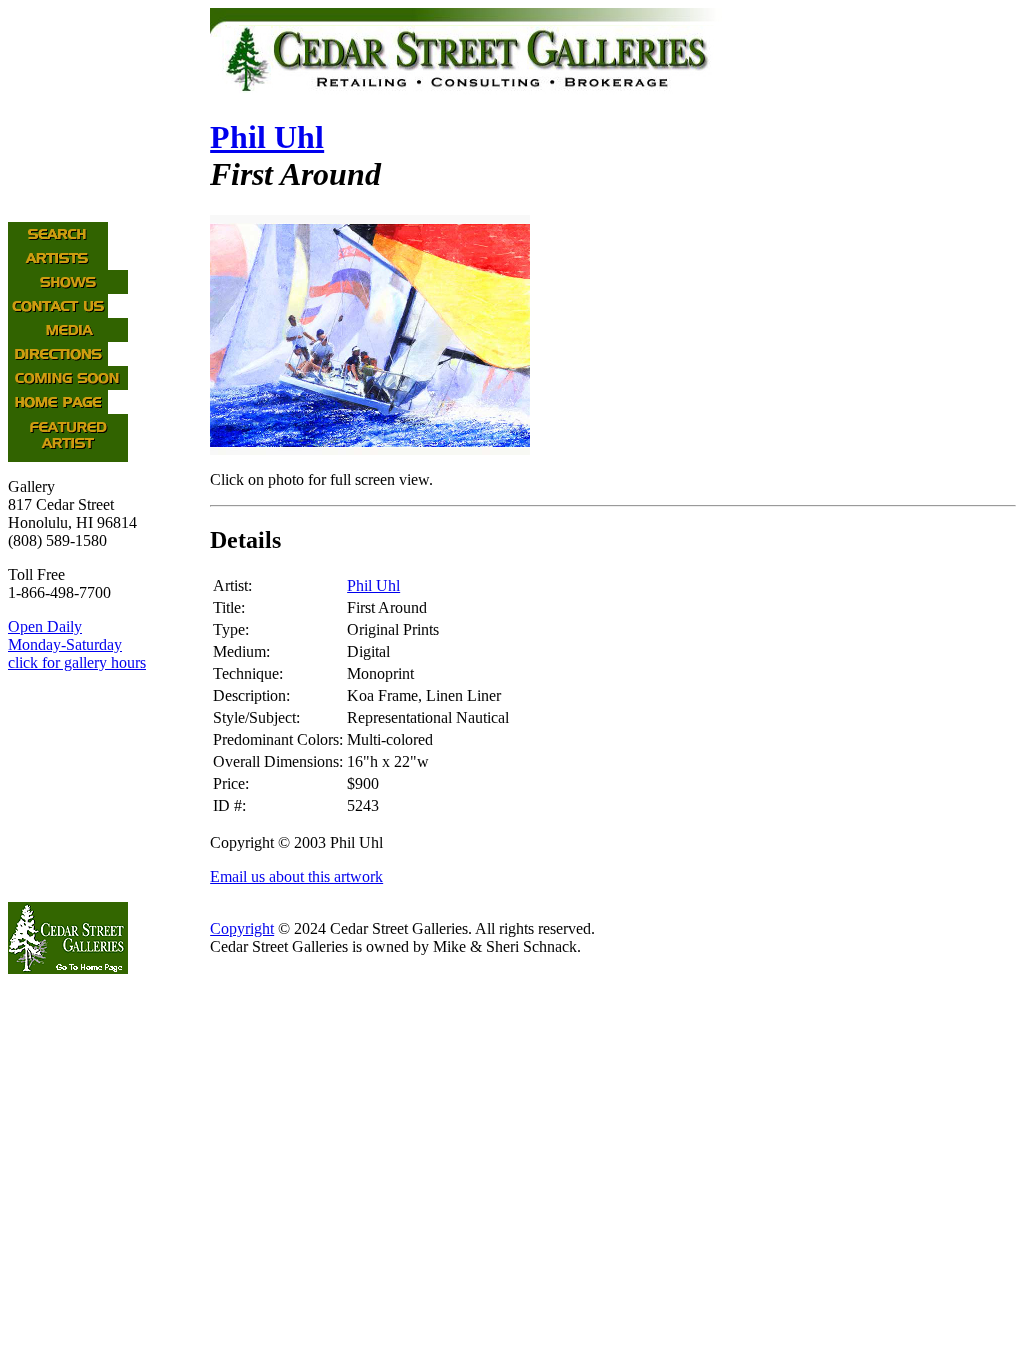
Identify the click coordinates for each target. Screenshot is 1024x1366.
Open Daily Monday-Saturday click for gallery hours (77, 644)
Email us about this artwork (296, 876)
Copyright (242, 928)
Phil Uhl (267, 137)
